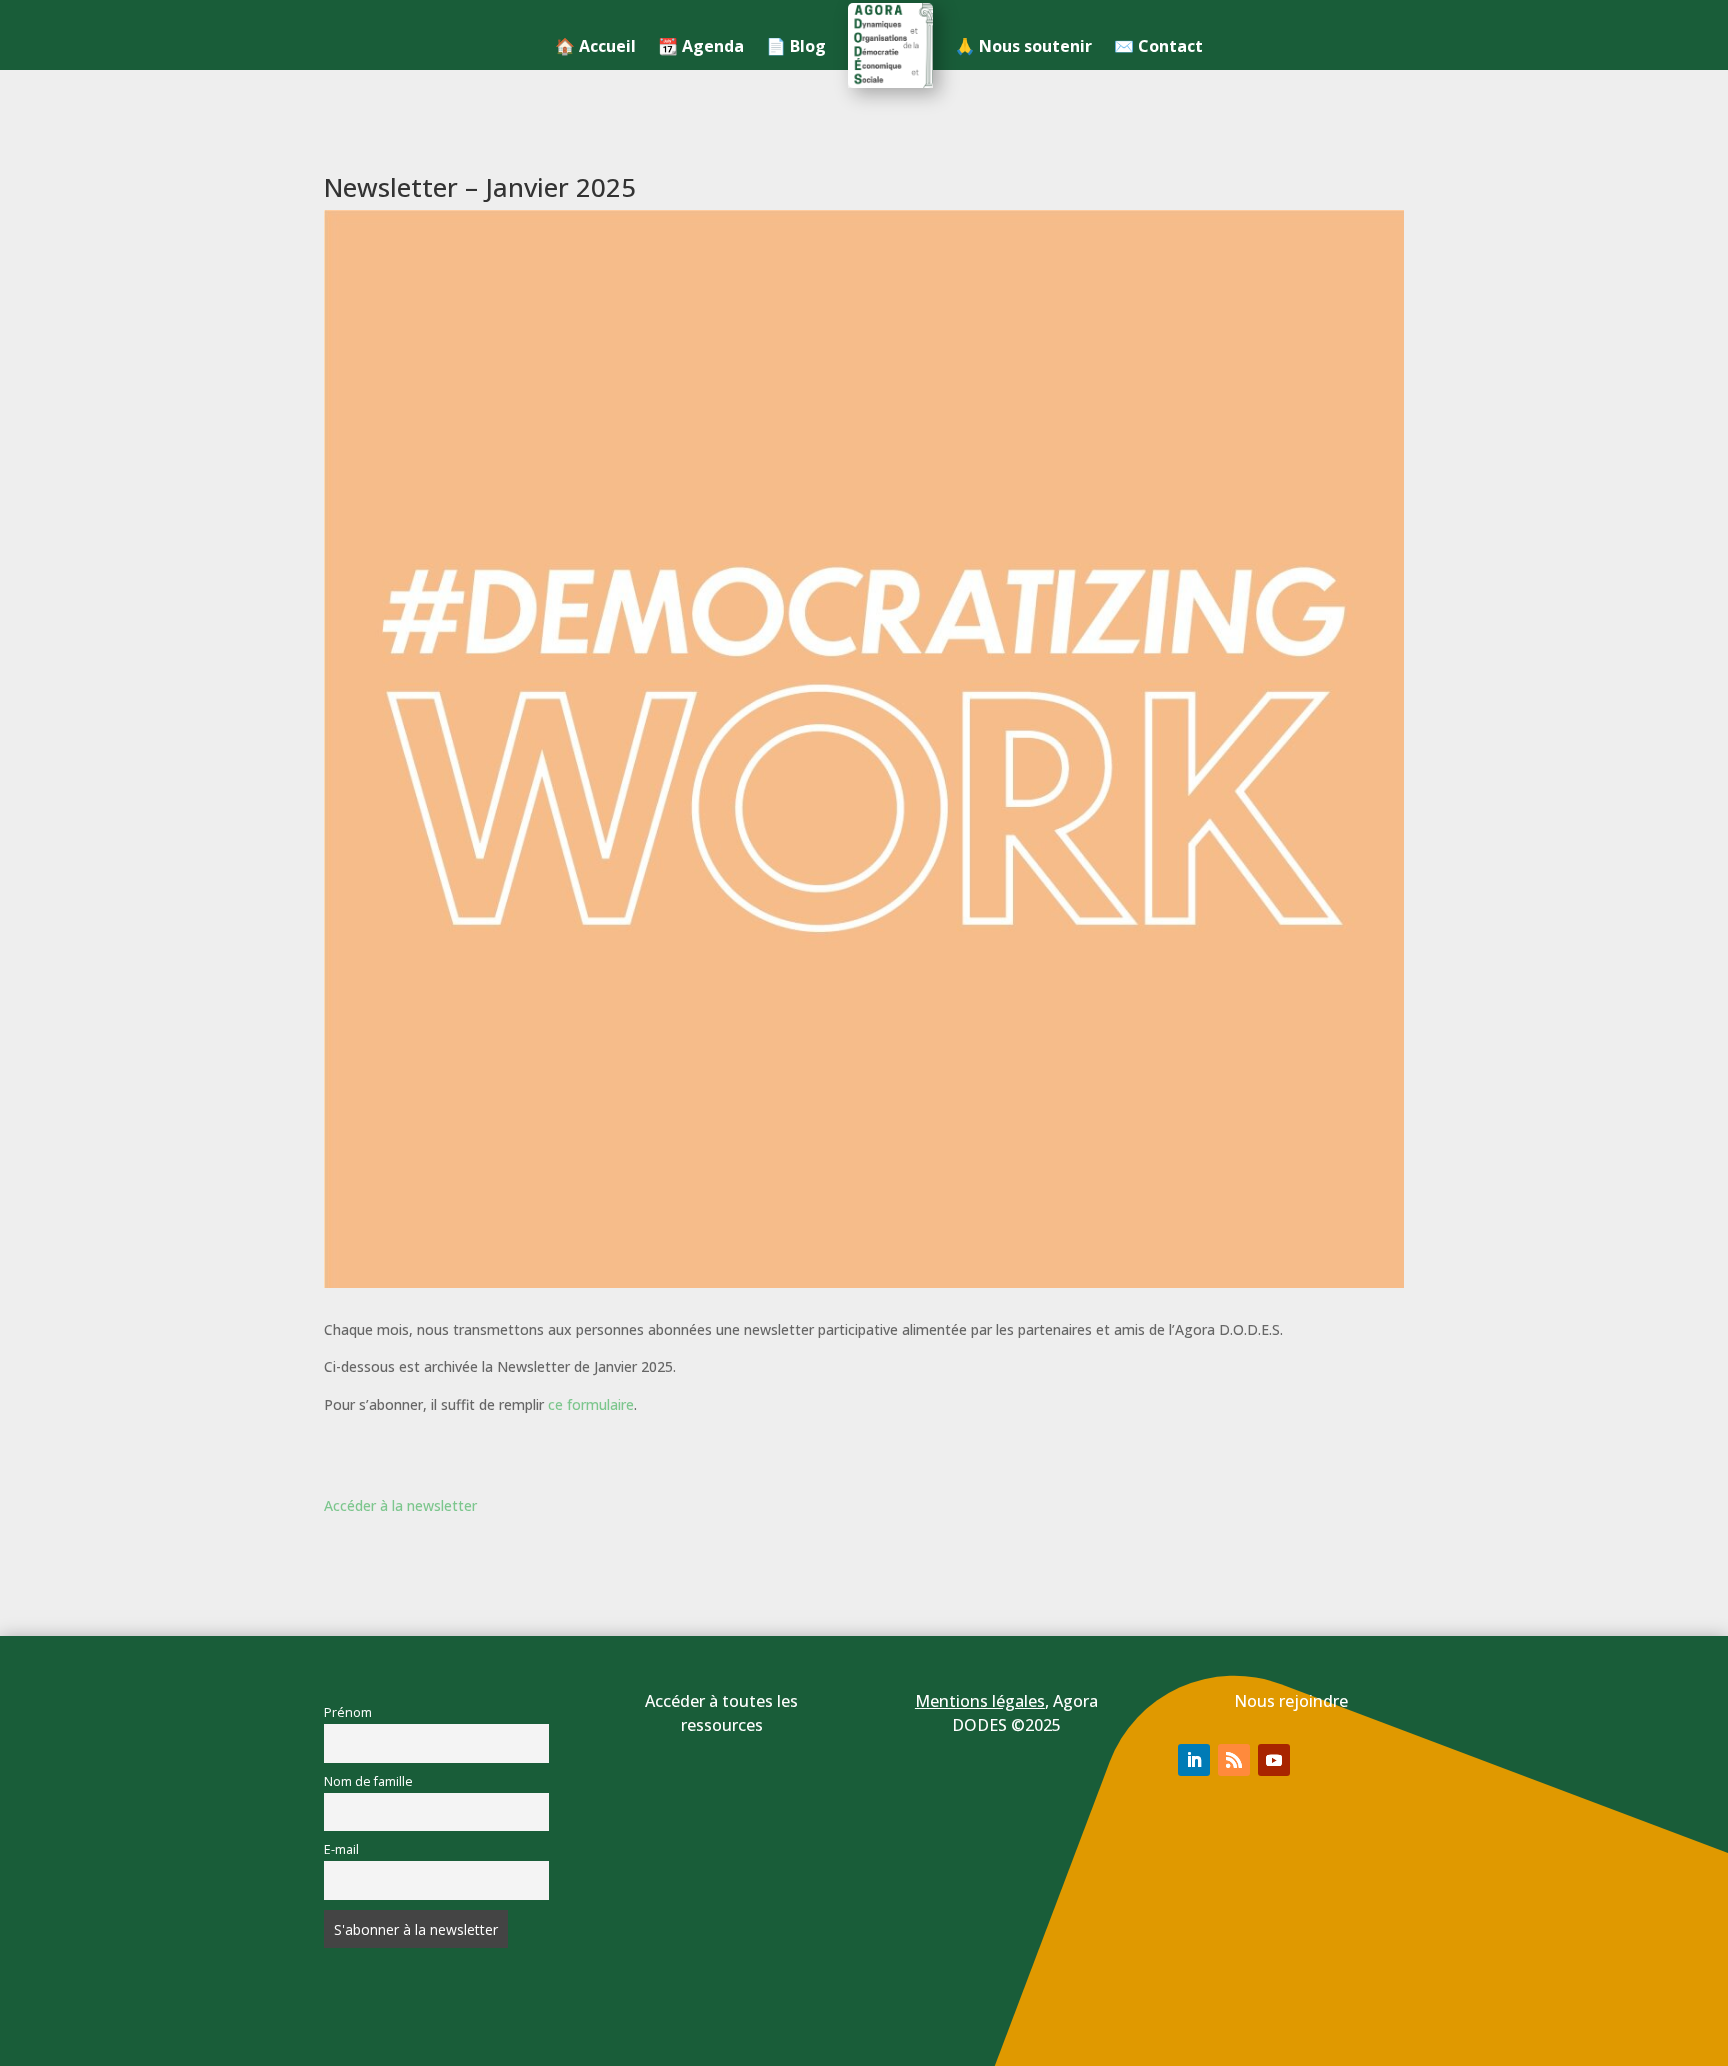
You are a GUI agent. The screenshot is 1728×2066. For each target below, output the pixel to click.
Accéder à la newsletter (400, 1505)
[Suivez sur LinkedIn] (1194, 1760)
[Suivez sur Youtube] (1274, 1760)
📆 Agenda (701, 46)
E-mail (341, 1849)
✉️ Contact (1158, 46)
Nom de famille (368, 1781)
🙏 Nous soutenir (1023, 46)
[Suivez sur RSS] (1234, 1760)
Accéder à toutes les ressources (721, 1713)
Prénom (348, 1712)
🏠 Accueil (595, 46)
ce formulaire (591, 1404)
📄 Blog (796, 46)
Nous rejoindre (1291, 1701)
